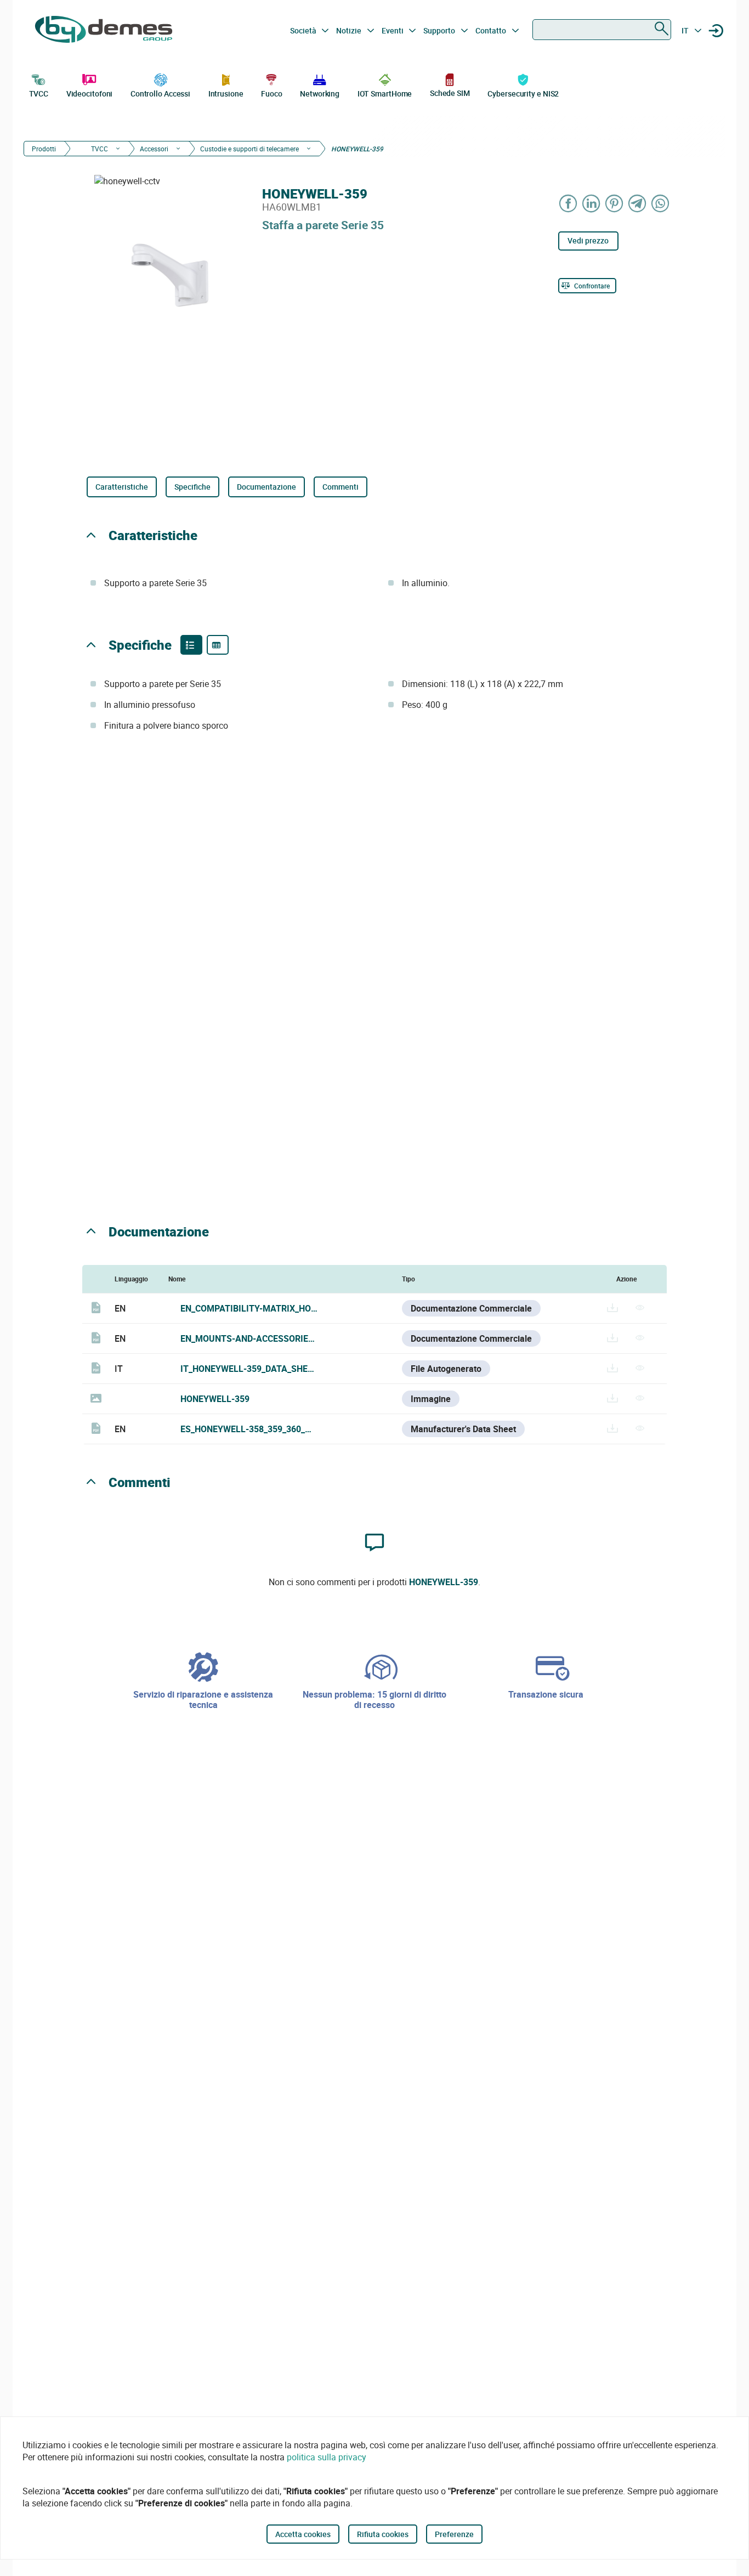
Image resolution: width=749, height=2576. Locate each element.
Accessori (154, 149)
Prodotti (44, 149)
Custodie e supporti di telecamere (249, 149)
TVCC (39, 93)
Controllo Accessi (160, 93)
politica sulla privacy (327, 2457)
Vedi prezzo (588, 240)
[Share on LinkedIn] (592, 203)
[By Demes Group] (104, 31)
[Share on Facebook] (569, 203)
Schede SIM (450, 93)
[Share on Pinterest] (615, 203)
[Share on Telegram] (638, 203)
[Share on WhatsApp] (661, 203)
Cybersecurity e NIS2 (523, 93)
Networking (320, 93)
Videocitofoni (90, 93)
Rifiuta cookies (383, 2534)
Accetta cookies (303, 2534)
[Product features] (191, 645)
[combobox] (602, 30)
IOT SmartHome (385, 93)
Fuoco (272, 93)
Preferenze (454, 2534)
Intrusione (226, 93)
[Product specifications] (218, 645)
